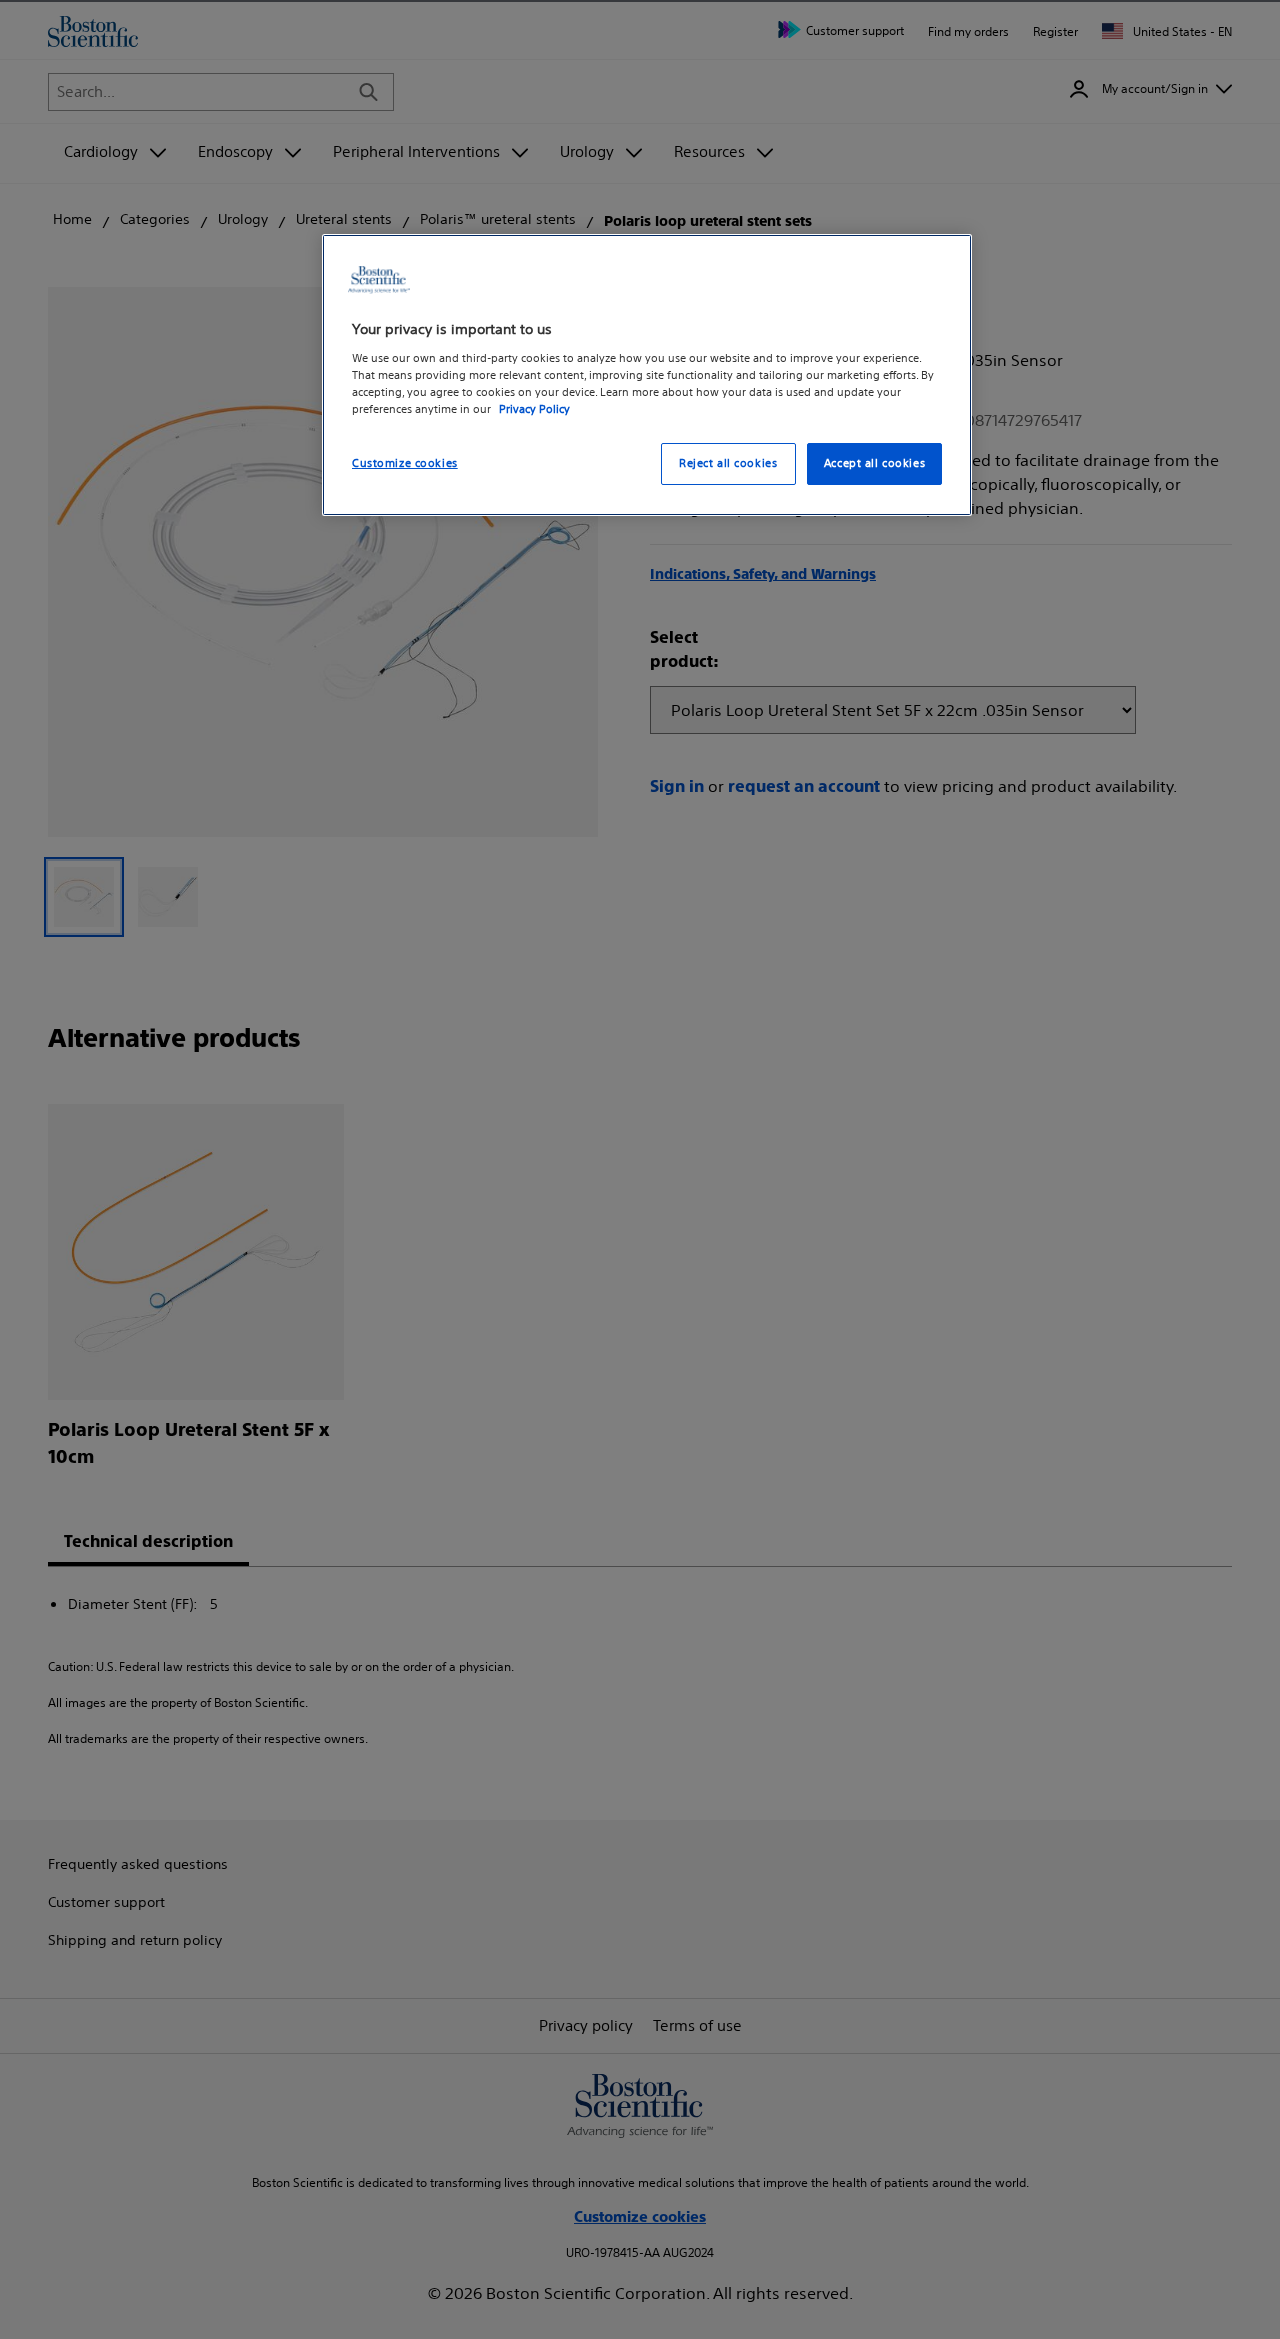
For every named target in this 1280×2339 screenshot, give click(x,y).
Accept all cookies (874, 463)
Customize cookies (405, 463)
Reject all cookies (728, 463)
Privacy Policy (534, 409)
